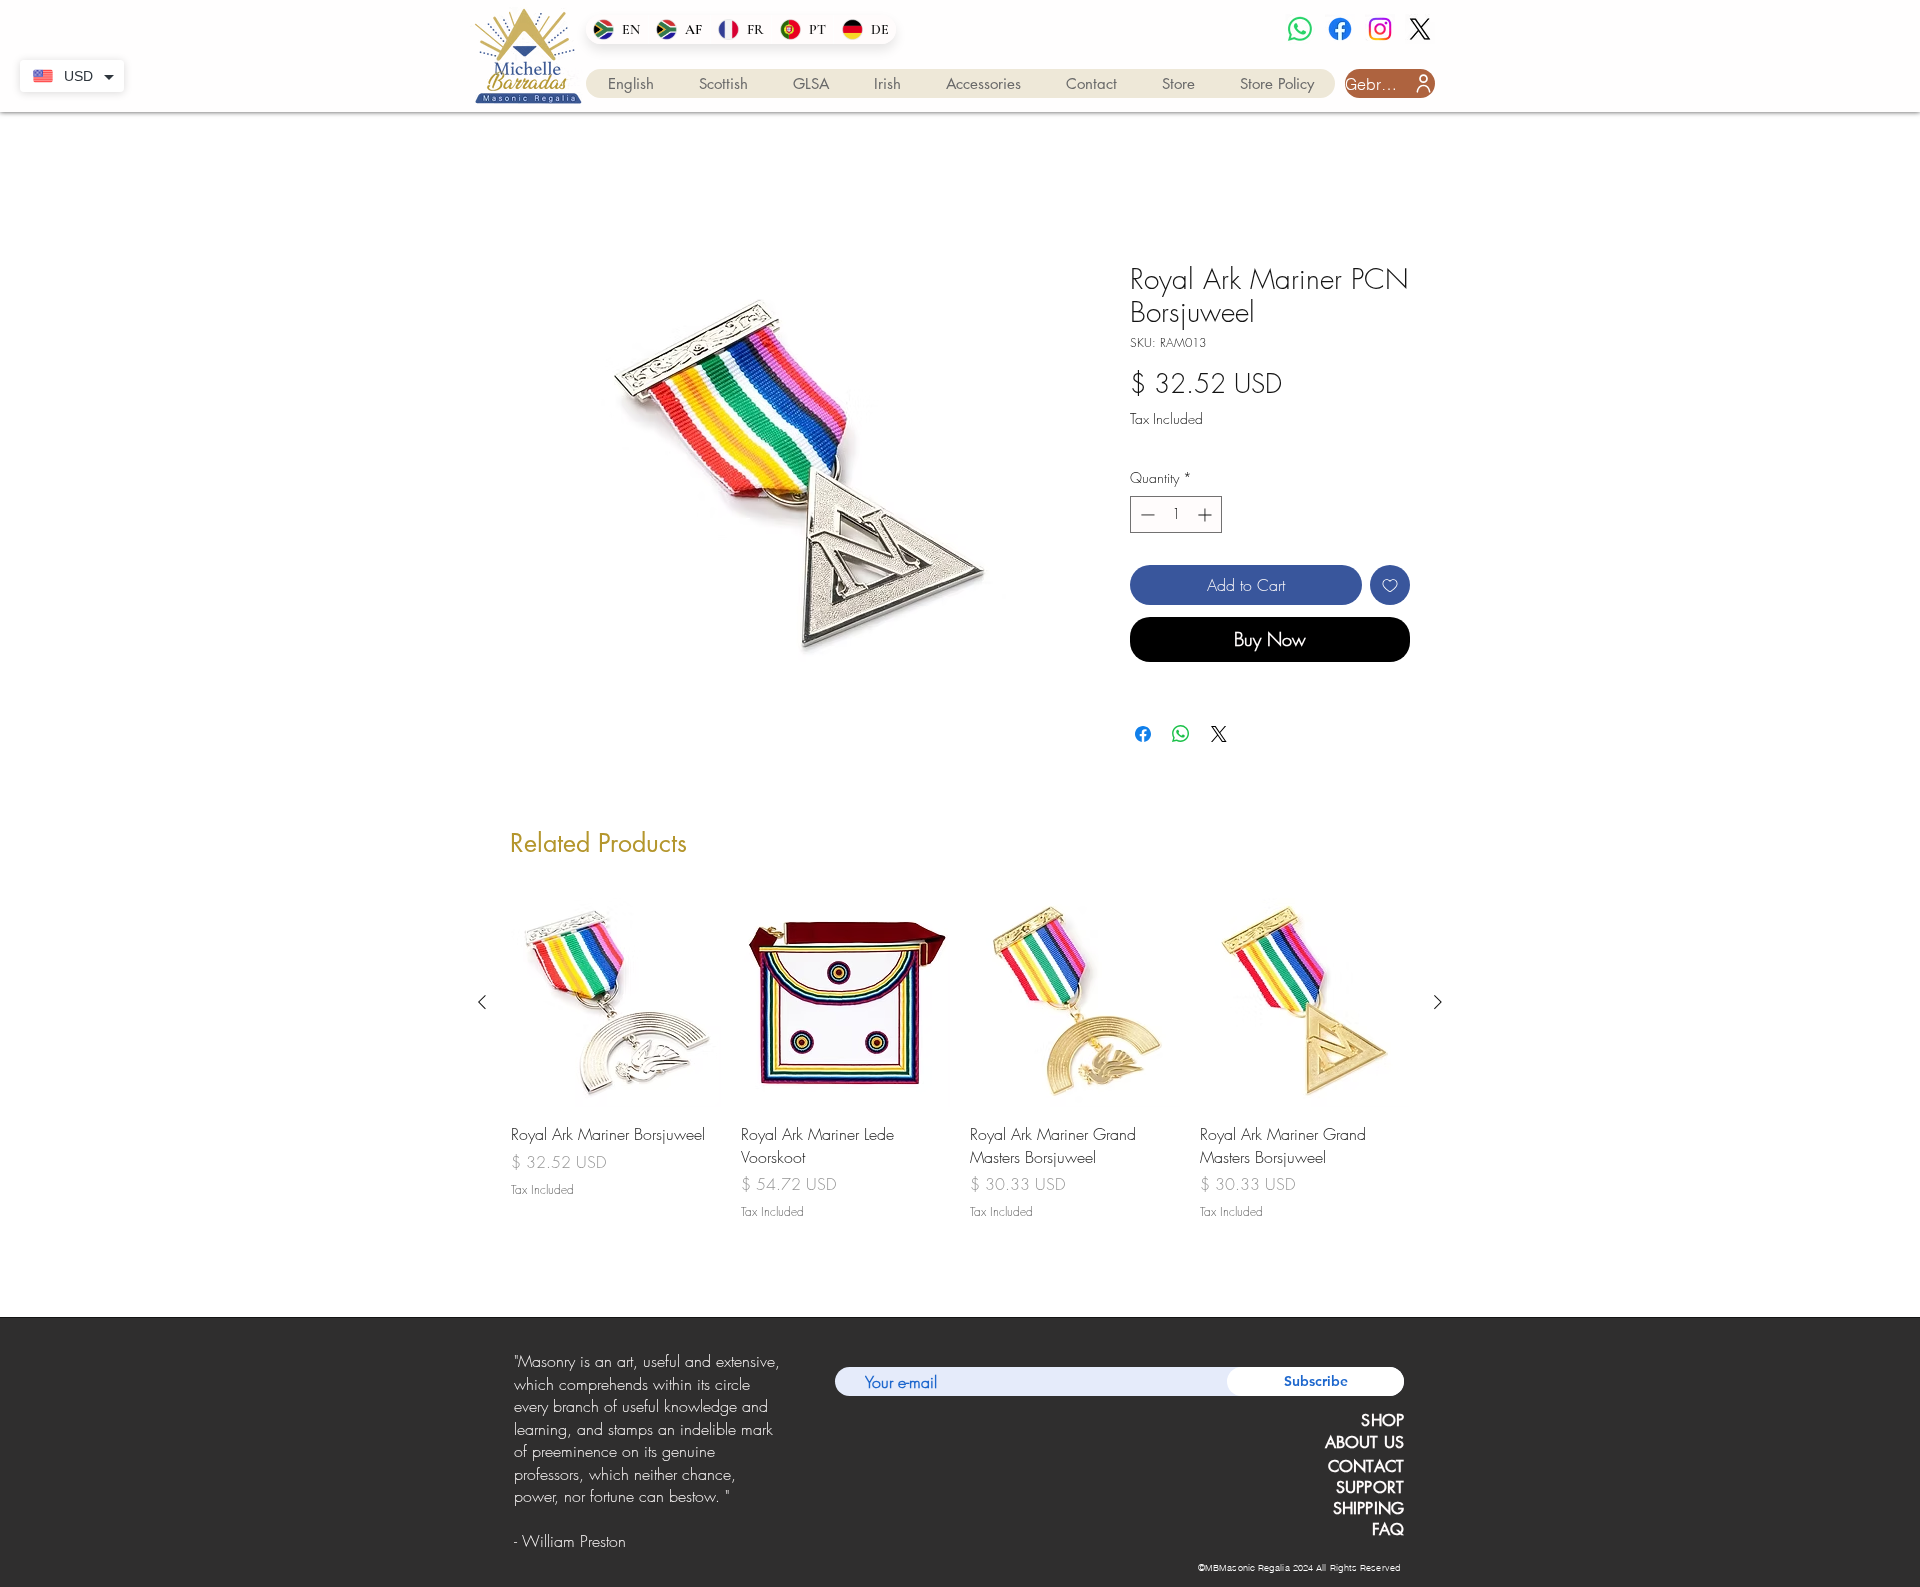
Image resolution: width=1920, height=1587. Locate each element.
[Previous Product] (482, 1002)
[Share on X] (1219, 734)
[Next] (778, 1455)
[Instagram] (1380, 29)
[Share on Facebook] (1143, 734)
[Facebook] (1340, 29)
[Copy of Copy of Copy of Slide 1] (674, 1541)
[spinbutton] (1176, 514)
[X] (1420, 29)
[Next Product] (1438, 1002)
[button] (631, 83)
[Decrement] (1145, 514)
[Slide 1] (621, 1541)
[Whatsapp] (1300, 29)
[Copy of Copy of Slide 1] (647, 1541)
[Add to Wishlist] (1390, 585)
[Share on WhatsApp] (1181, 734)
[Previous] (517, 1455)
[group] (960, 1071)
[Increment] (1206, 514)
